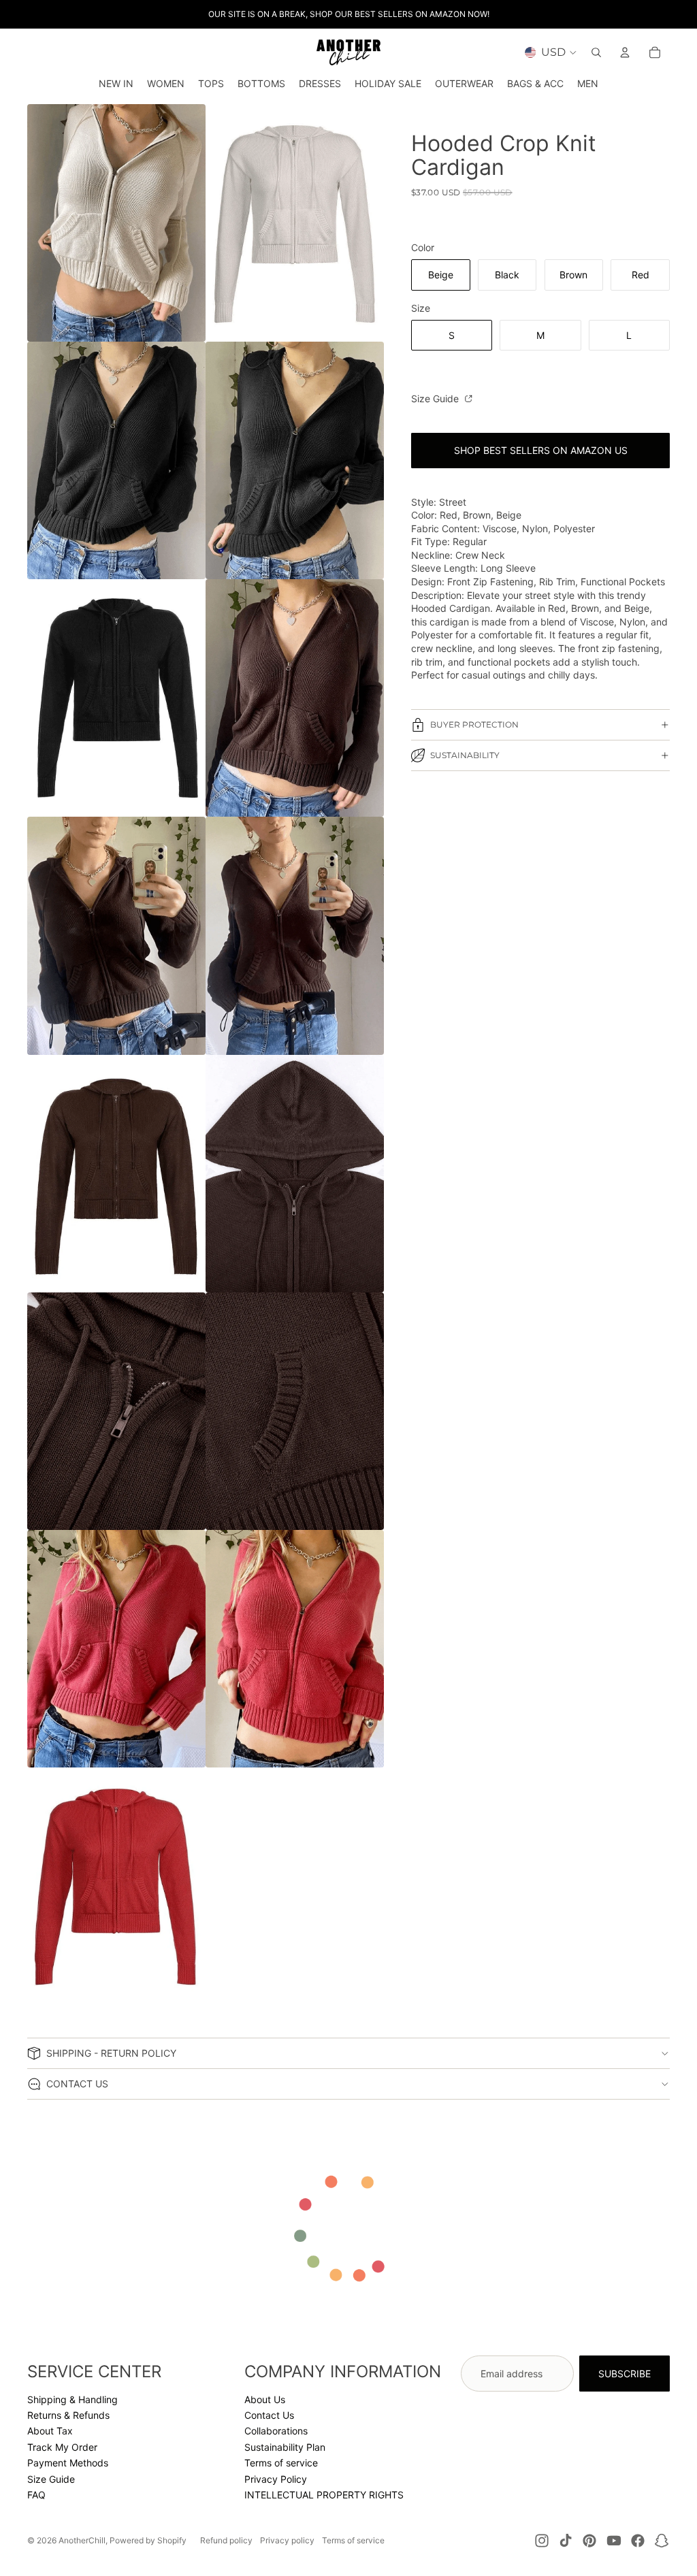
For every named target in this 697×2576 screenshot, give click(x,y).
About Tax (50, 2431)
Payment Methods (68, 2463)
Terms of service (281, 2463)
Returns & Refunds (68, 2415)
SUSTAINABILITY (465, 755)
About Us (265, 2399)
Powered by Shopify (148, 2540)
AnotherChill (82, 2540)
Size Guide (436, 398)
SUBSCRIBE (625, 2374)
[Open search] (596, 52)
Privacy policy (287, 2540)
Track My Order (62, 2447)
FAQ (36, 2495)
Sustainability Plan (285, 2447)
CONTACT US (77, 2084)
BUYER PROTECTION (474, 724)
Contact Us (269, 2415)
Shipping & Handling (72, 2399)
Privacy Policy (276, 2479)
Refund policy (226, 2540)
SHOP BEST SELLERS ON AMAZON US (541, 450)
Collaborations (276, 2431)
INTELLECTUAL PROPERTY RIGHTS (324, 2495)
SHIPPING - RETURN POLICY (111, 2053)
